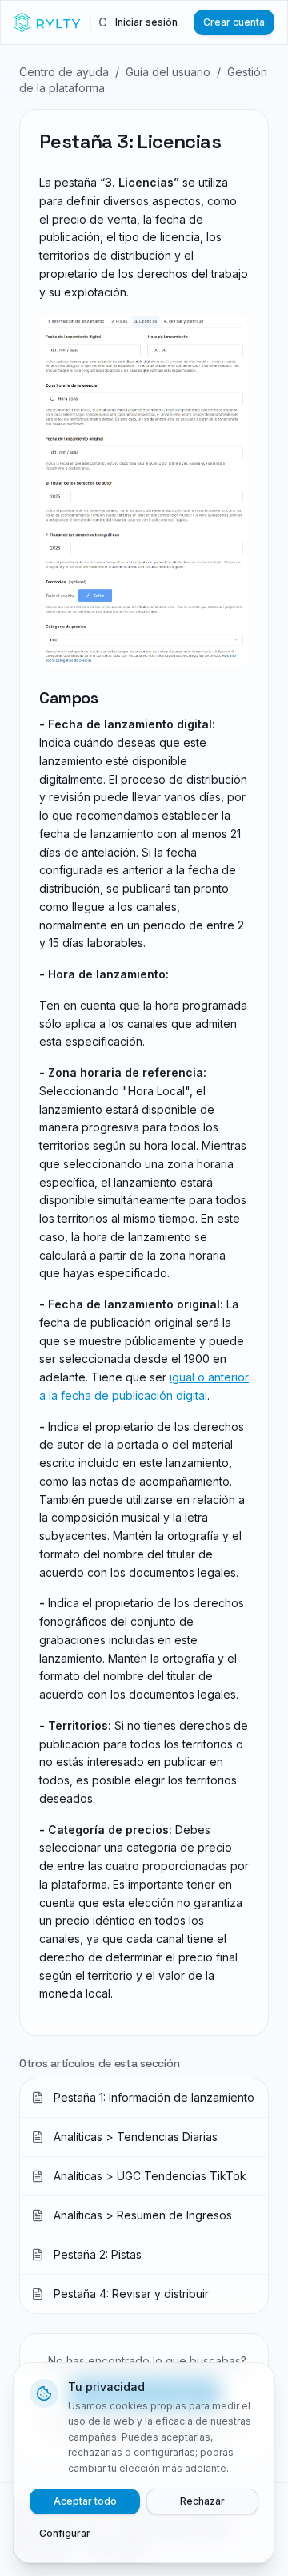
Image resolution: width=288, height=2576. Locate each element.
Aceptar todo (85, 2501)
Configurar (65, 2533)
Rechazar (202, 2501)
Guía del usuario (168, 72)
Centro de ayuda (64, 72)
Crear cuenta (234, 22)
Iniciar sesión (146, 22)
